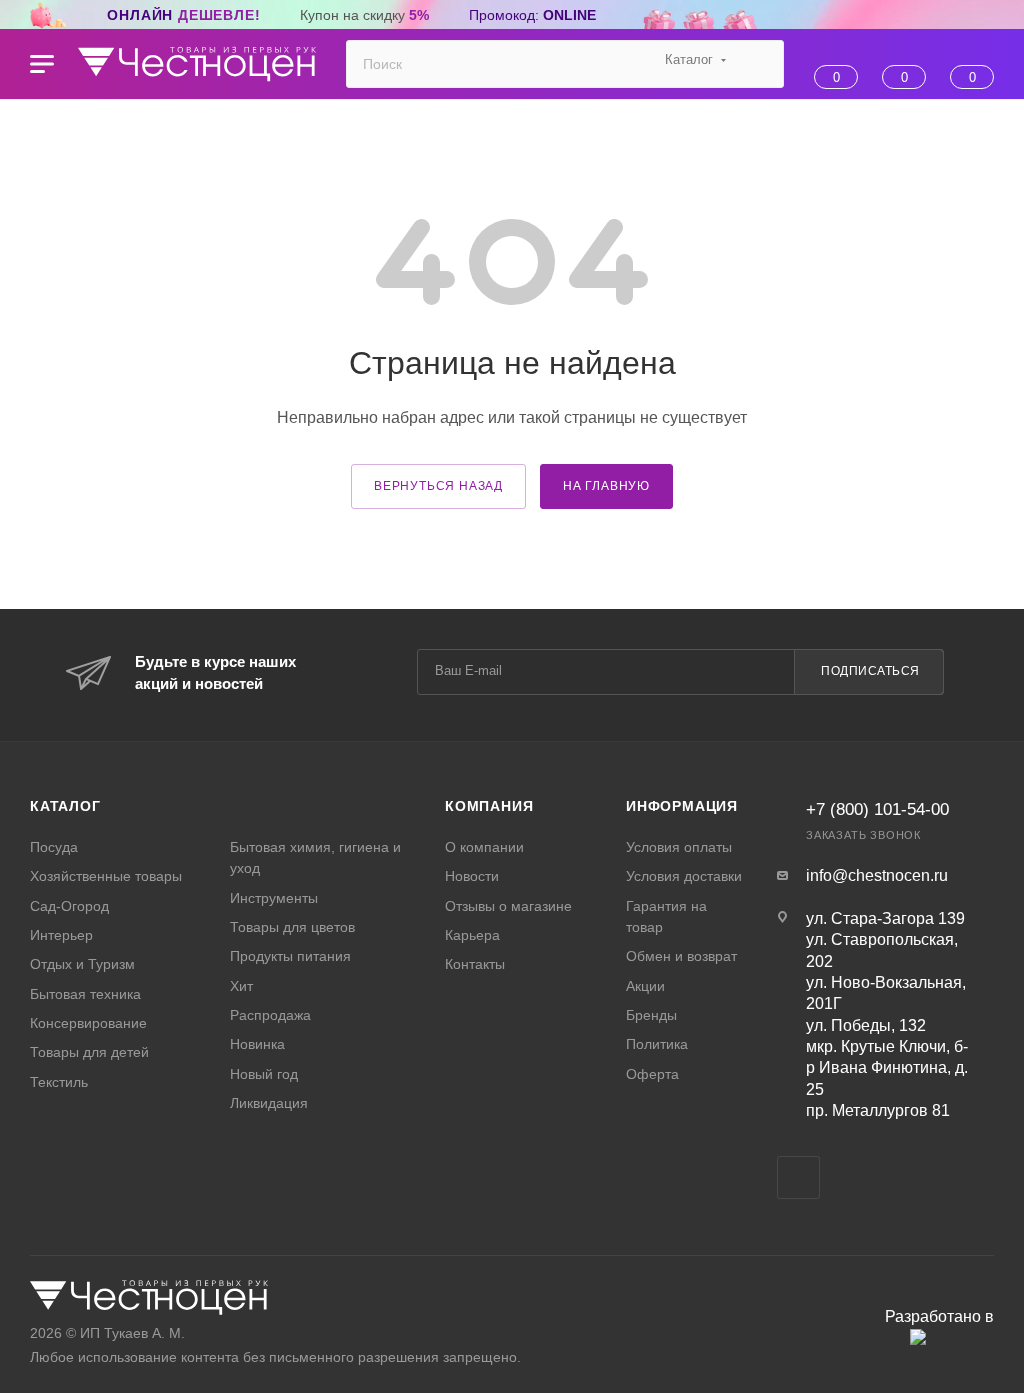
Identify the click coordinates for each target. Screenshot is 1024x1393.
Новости (472, 876)
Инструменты (274, 898)
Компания (489, 806)
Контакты (475, 964)
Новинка (257, 1044)
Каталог (65, 806)
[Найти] (759, 64)
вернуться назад (438, 486)
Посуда (54, 847)
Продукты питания (290, 956)
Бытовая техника (85, 994)
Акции (645, 986)
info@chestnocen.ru (877, 875)
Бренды (651, 1015)
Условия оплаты (679, 847)
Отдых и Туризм (82, 964)
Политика (657, 1044)
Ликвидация (269, 1103)
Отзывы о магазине (508, 906)
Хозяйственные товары (106, 876)
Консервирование (88, 1023)
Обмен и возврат (681, 956)
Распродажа (270, 1015)
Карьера (472, 935)
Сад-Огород (69, 906)
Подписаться (870, 671)
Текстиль (59, 1082)
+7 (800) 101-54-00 (877, 809)
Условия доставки (684, 876)
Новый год (264, 1074)
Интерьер (61, 935)
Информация (682, 806)
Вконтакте (798, 1177)
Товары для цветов (292, 927)
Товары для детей (89, 1052)
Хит (241, 986)
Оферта (652, 1074)
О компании (484, 847)
